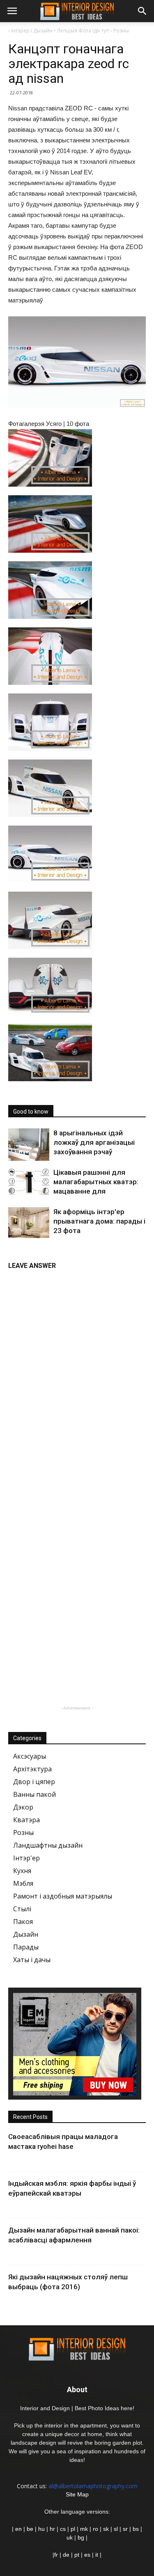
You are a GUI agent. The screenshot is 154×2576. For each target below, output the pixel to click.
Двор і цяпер (34, 1782)
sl (116, 2529)
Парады (26, 1947)
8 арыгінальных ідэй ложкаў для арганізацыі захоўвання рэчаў (94, 1142)
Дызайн (26, 1934)
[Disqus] (77, 1377)
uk (70, 2537)
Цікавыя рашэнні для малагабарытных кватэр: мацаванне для (96, 1182)
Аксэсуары (30, 1756)
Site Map (77, 2494)
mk (84, 2529)
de (67, 2555)
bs (136, 2529)
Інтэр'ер (26, 1858)
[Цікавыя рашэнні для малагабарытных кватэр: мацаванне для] (29, 1181)
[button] (143, 11)
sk (106, 2529)
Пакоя (23, 1922)
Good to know (31, 1112)
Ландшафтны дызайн (48, 1845)
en (18, 2529)
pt (77, 2555)
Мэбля (23, 1883)
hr (52, 2529)
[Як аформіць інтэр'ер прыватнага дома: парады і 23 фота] (29, 1223)
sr (125, 2529)
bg (81, 2537)
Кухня (22, 1871)
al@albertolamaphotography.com (93, 2486)
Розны (23, 1832)
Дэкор (23, 1807)
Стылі (22, 1909)
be (30, 2529)
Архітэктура (32, 1769)
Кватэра (26, 1820)
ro (95, 2529)
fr (56, 2555)
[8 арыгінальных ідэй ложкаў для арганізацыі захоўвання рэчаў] (29, 1145)
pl (73, 2529)
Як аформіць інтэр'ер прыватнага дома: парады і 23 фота (99, 1221)
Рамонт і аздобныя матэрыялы (63, 1896)
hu (42, 2529)
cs (63, 2529)
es (87, 2555)
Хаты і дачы (32, 1960)
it (97, 2555)
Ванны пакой (34, 1794)
